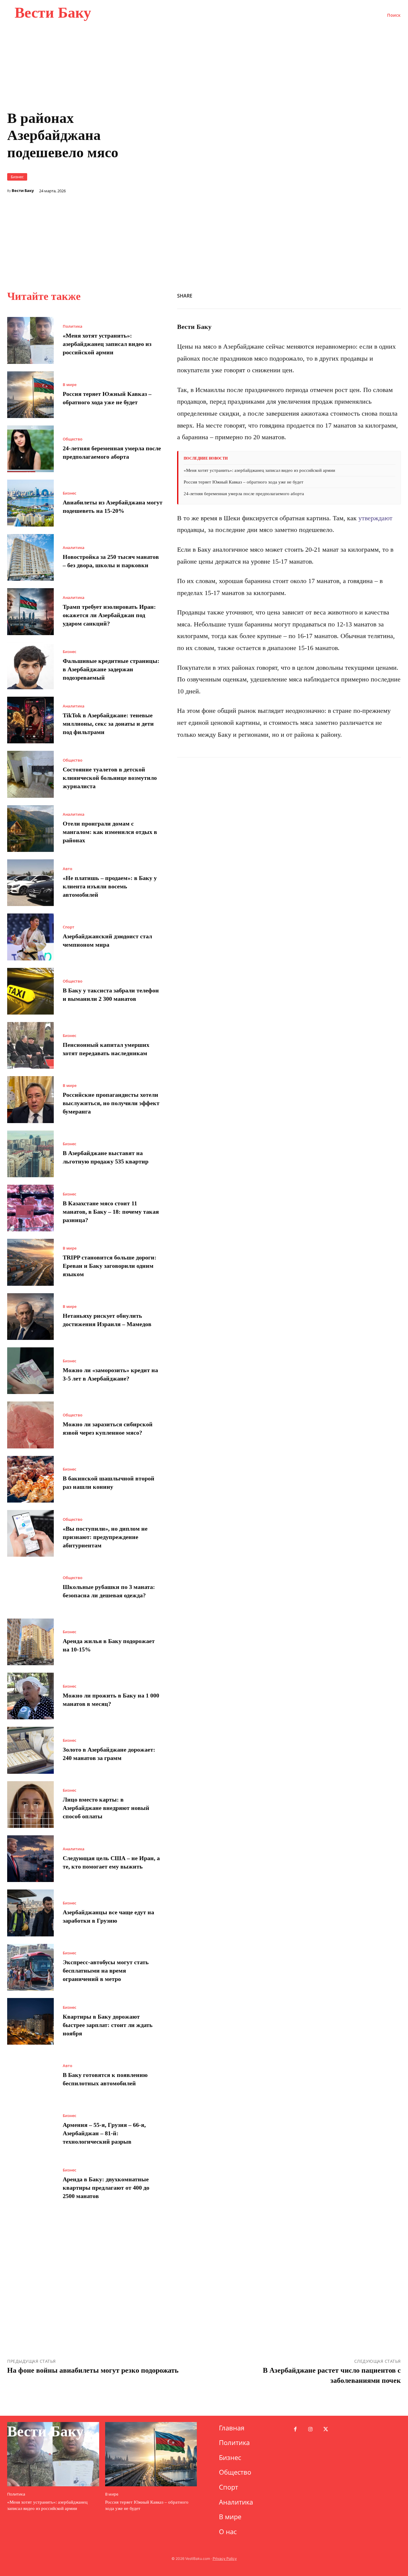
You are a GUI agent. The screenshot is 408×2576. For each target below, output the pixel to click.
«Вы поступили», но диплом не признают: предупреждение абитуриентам (105, 1537)
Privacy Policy (225, 2559)
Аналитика (74, 548)
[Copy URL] (339, 295)
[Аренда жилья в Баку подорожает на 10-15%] (30, 1642)
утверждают (375, 518)
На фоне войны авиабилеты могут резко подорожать (93, 2370)
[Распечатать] (353, 295)
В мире (70, 385)
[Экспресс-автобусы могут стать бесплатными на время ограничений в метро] (30, 1967)
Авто (68, 869)
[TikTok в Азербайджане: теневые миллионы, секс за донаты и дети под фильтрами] (30, 720)
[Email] (367, 295)
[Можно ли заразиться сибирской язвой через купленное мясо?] (30, 1425)
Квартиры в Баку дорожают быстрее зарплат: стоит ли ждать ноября (108, 2025)
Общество (73, 439)
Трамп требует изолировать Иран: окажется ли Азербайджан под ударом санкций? (109, 615)
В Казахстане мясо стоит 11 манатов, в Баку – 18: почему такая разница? (111, 1212)
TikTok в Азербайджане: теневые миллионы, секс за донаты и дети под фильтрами (108, 724)
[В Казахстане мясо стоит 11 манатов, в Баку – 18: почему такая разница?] (30, 1208)
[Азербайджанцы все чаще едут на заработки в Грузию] (30, 1913)
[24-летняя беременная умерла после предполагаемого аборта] (30, 449)
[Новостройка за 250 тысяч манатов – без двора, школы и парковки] (30, 557)
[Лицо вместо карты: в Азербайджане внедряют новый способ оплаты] (30, 1805)
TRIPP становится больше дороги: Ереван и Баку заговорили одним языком (110, 1266)
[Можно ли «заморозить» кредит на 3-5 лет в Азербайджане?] (30, 1371)
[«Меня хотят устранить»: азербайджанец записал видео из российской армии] (30, 340)
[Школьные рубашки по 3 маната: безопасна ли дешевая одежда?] (30, 1587)
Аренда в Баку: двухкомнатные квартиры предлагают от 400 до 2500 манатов (106, 2188)
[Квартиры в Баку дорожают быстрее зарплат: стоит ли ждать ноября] (30, 2021)
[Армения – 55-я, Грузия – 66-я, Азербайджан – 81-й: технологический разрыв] (30, 2130)
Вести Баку (23, 191)
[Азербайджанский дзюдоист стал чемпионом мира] (30, 937)
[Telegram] (381, 295)
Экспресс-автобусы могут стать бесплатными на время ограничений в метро (106, 1970)
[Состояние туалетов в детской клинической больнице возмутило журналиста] (30, 774)
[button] (394, 15)
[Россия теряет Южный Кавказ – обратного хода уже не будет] (30, 395)
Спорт (69, 927)
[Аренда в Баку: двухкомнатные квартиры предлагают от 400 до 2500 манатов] (30, 2184)
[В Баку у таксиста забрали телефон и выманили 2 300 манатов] (30, 991)
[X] (312, 295)
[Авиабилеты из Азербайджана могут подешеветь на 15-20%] (30, 503)
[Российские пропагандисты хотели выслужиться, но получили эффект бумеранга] (30, 1099)
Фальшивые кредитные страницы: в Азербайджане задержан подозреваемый (111, 669)
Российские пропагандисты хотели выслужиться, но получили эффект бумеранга (111, 1103)
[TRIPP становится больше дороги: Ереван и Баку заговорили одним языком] (30, 1262)
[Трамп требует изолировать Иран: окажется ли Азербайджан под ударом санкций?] (30, 611)
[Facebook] (298, 295)
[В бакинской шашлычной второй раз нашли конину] (30, 1479)
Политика (73, 326)
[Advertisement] (289, 214)
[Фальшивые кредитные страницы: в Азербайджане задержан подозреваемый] (30, 666)
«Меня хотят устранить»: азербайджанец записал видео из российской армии (107, 344)
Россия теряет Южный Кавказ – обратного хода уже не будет (244, 482)
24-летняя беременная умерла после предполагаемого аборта (244, 494)
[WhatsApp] (326, 295)
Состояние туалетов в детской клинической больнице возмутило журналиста (110, 778)
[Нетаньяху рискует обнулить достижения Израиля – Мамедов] (30, 1317)
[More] (395, 295)
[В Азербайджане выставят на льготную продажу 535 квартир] (30, 1154)
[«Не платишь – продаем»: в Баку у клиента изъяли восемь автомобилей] (30, 883)
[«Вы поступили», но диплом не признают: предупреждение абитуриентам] (30, 1533)
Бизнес (17, 177)
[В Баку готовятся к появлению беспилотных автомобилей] (30, 2075)
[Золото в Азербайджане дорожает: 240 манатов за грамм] (30, 1750)
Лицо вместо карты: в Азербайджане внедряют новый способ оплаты (106, 1808)
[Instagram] (310, 2430)
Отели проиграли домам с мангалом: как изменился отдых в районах (110, 832)
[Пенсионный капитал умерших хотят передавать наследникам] (30, 1045)
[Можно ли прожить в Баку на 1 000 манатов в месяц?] (30, 1696)
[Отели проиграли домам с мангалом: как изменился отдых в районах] (30, 829)
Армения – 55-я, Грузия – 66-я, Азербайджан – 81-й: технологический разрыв (104, 2133)
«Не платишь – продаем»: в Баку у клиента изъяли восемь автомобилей (110, 886)
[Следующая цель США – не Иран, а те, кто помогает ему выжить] (30, 1859)
